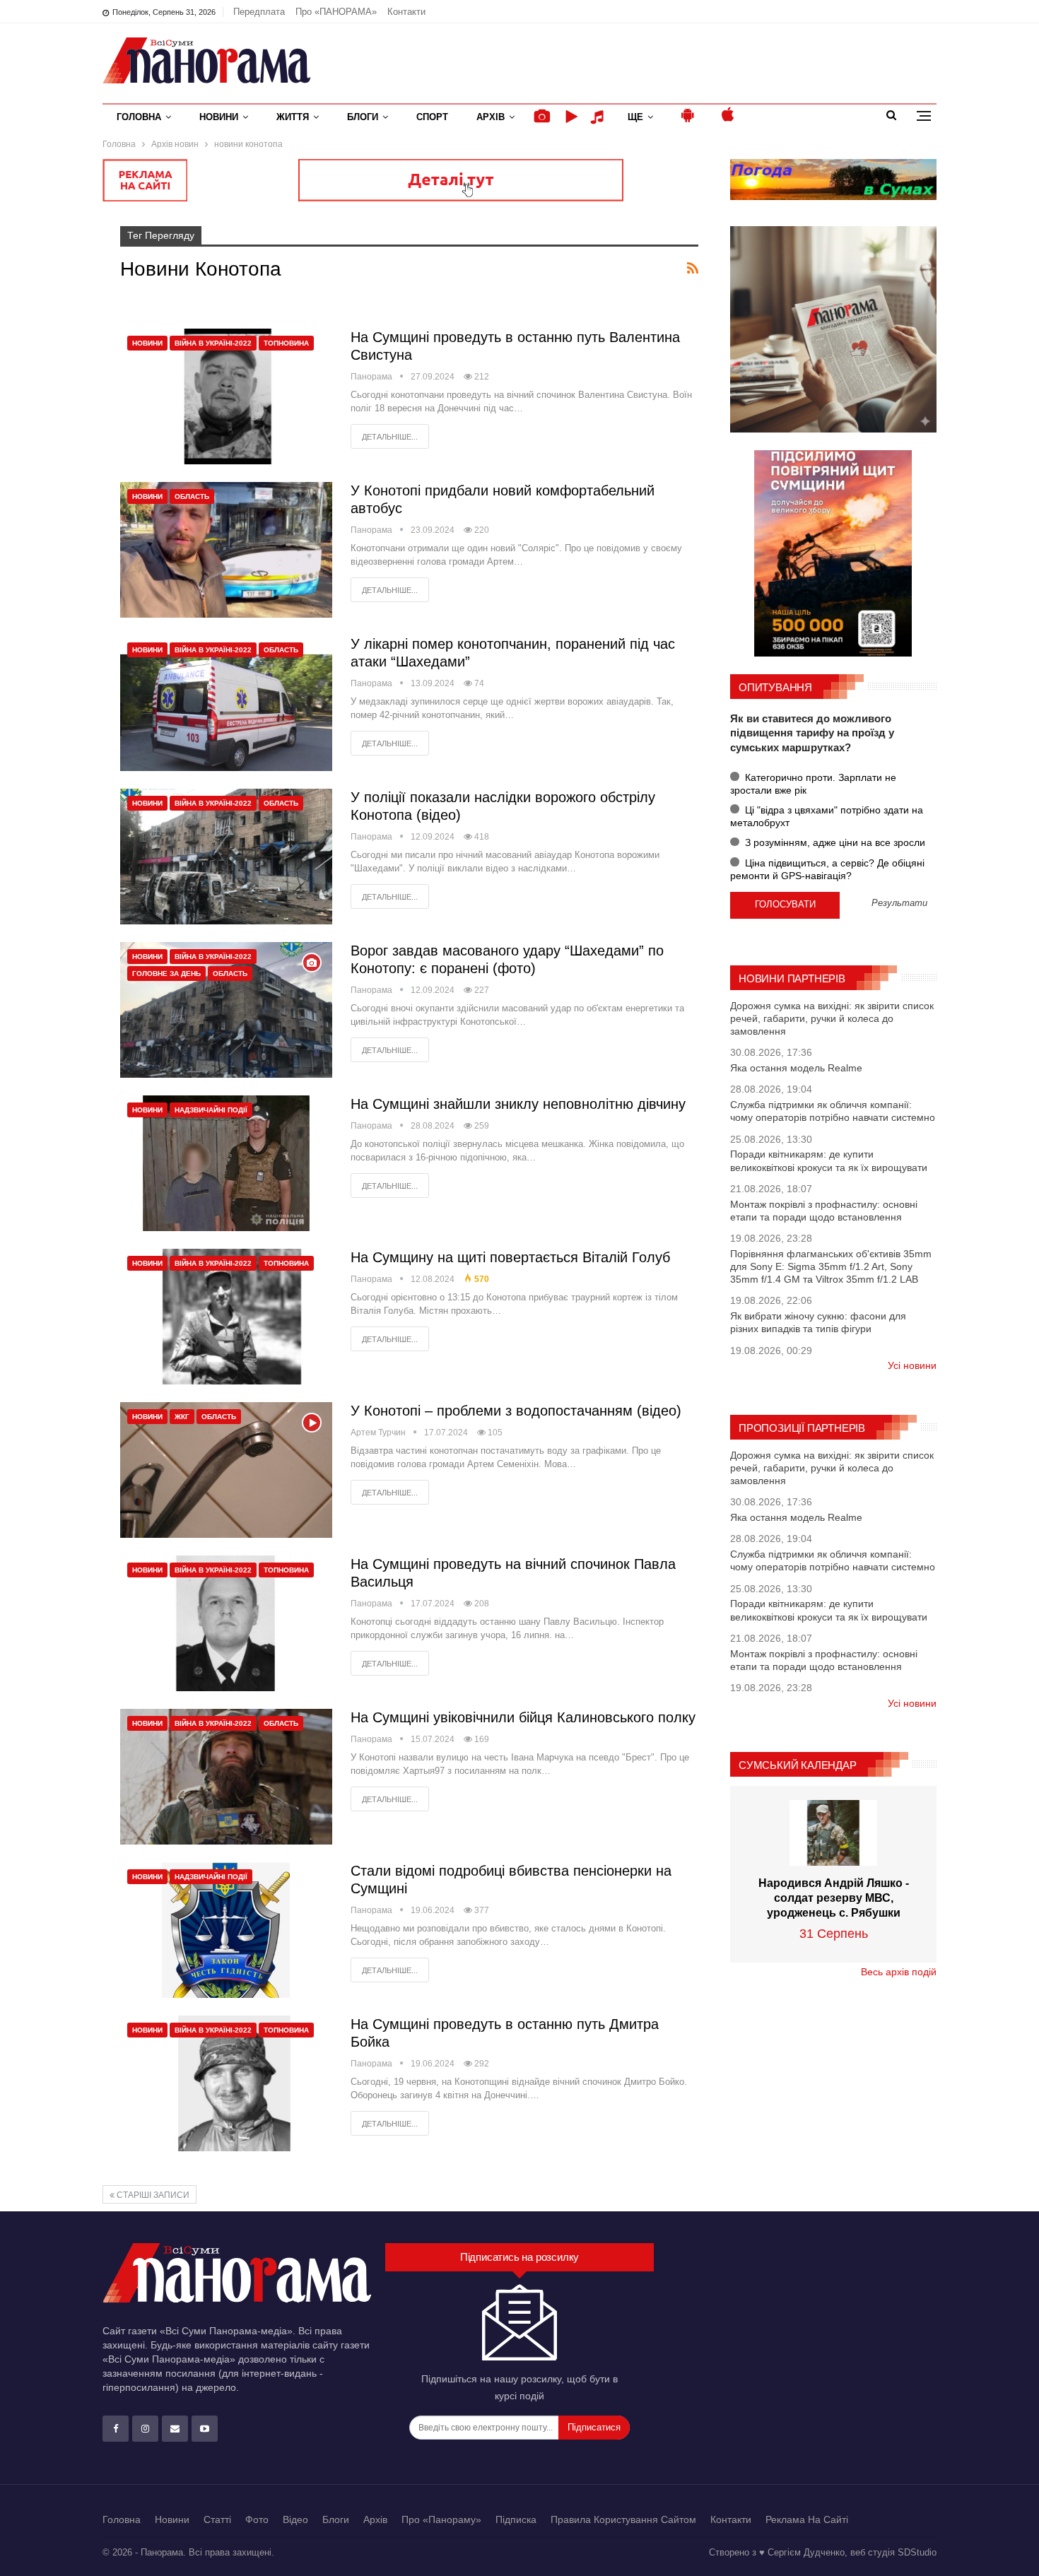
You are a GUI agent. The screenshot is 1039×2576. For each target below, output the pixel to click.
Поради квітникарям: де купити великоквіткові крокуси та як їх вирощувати (829, 1160)
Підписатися (594, 2427)
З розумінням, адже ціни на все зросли (834, 842)
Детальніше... (390, 437)
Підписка (516, 2519)
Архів (491, 117)
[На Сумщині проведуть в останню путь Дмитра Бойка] (226, 2083)
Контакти (406, 12)
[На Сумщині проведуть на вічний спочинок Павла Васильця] (226, 1623)
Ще (635, 117)
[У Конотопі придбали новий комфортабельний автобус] (226, 550)
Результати (899, 904)
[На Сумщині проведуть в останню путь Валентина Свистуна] (226, 396)
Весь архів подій (899, 1972)
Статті (217, 2519)
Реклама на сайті (807, 2519)
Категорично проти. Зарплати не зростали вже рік (813, 784)
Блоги (363, 117)
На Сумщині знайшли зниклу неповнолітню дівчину (518, 1104)
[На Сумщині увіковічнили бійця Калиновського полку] (226, 1777)
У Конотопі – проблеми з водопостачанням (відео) (516, 1411)
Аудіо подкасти (599, 117)
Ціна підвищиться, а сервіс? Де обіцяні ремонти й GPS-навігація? (827, 869)
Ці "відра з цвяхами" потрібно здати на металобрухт (827, 816)
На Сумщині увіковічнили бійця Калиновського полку (523, 1717)
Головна (139, 117)
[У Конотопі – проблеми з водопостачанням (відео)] (226, 1470)
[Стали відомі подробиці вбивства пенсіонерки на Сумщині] (226, 1930)
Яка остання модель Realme (796, 1068)
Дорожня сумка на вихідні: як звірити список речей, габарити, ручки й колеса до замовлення (832, 1018)
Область (192, 496)
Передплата (259, 12)
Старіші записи (152, 2195)
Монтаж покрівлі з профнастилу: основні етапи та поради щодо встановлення (824, 1211)
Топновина (286, 343)
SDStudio (917, 2552)
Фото (257, 2519)
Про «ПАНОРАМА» (336, 12)
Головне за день (166, 974)
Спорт (432, 117)
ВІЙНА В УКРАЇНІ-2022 (213, 343)
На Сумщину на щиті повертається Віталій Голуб (510, 1257)
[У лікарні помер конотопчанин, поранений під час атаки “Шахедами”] (226, 703)
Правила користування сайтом (623, 2519)
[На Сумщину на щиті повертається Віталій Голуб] (226, 1317)
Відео (295, 2519)
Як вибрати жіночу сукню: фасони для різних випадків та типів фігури (818, 1322)
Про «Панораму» (441, 2519)
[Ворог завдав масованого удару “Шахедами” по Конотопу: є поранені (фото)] (226, 1010)
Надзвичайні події (211, 1110)
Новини (219, 117)
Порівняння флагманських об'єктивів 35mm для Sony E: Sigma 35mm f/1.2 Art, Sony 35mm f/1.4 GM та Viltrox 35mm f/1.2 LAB (831, 1266)
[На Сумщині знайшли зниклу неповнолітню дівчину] (226, 1163)
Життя (293, 117)
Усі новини (912, 1365)
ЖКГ (182, 1417)
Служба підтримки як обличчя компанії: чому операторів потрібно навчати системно (833, 1111)
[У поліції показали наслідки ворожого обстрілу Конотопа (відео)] (226, 857)
